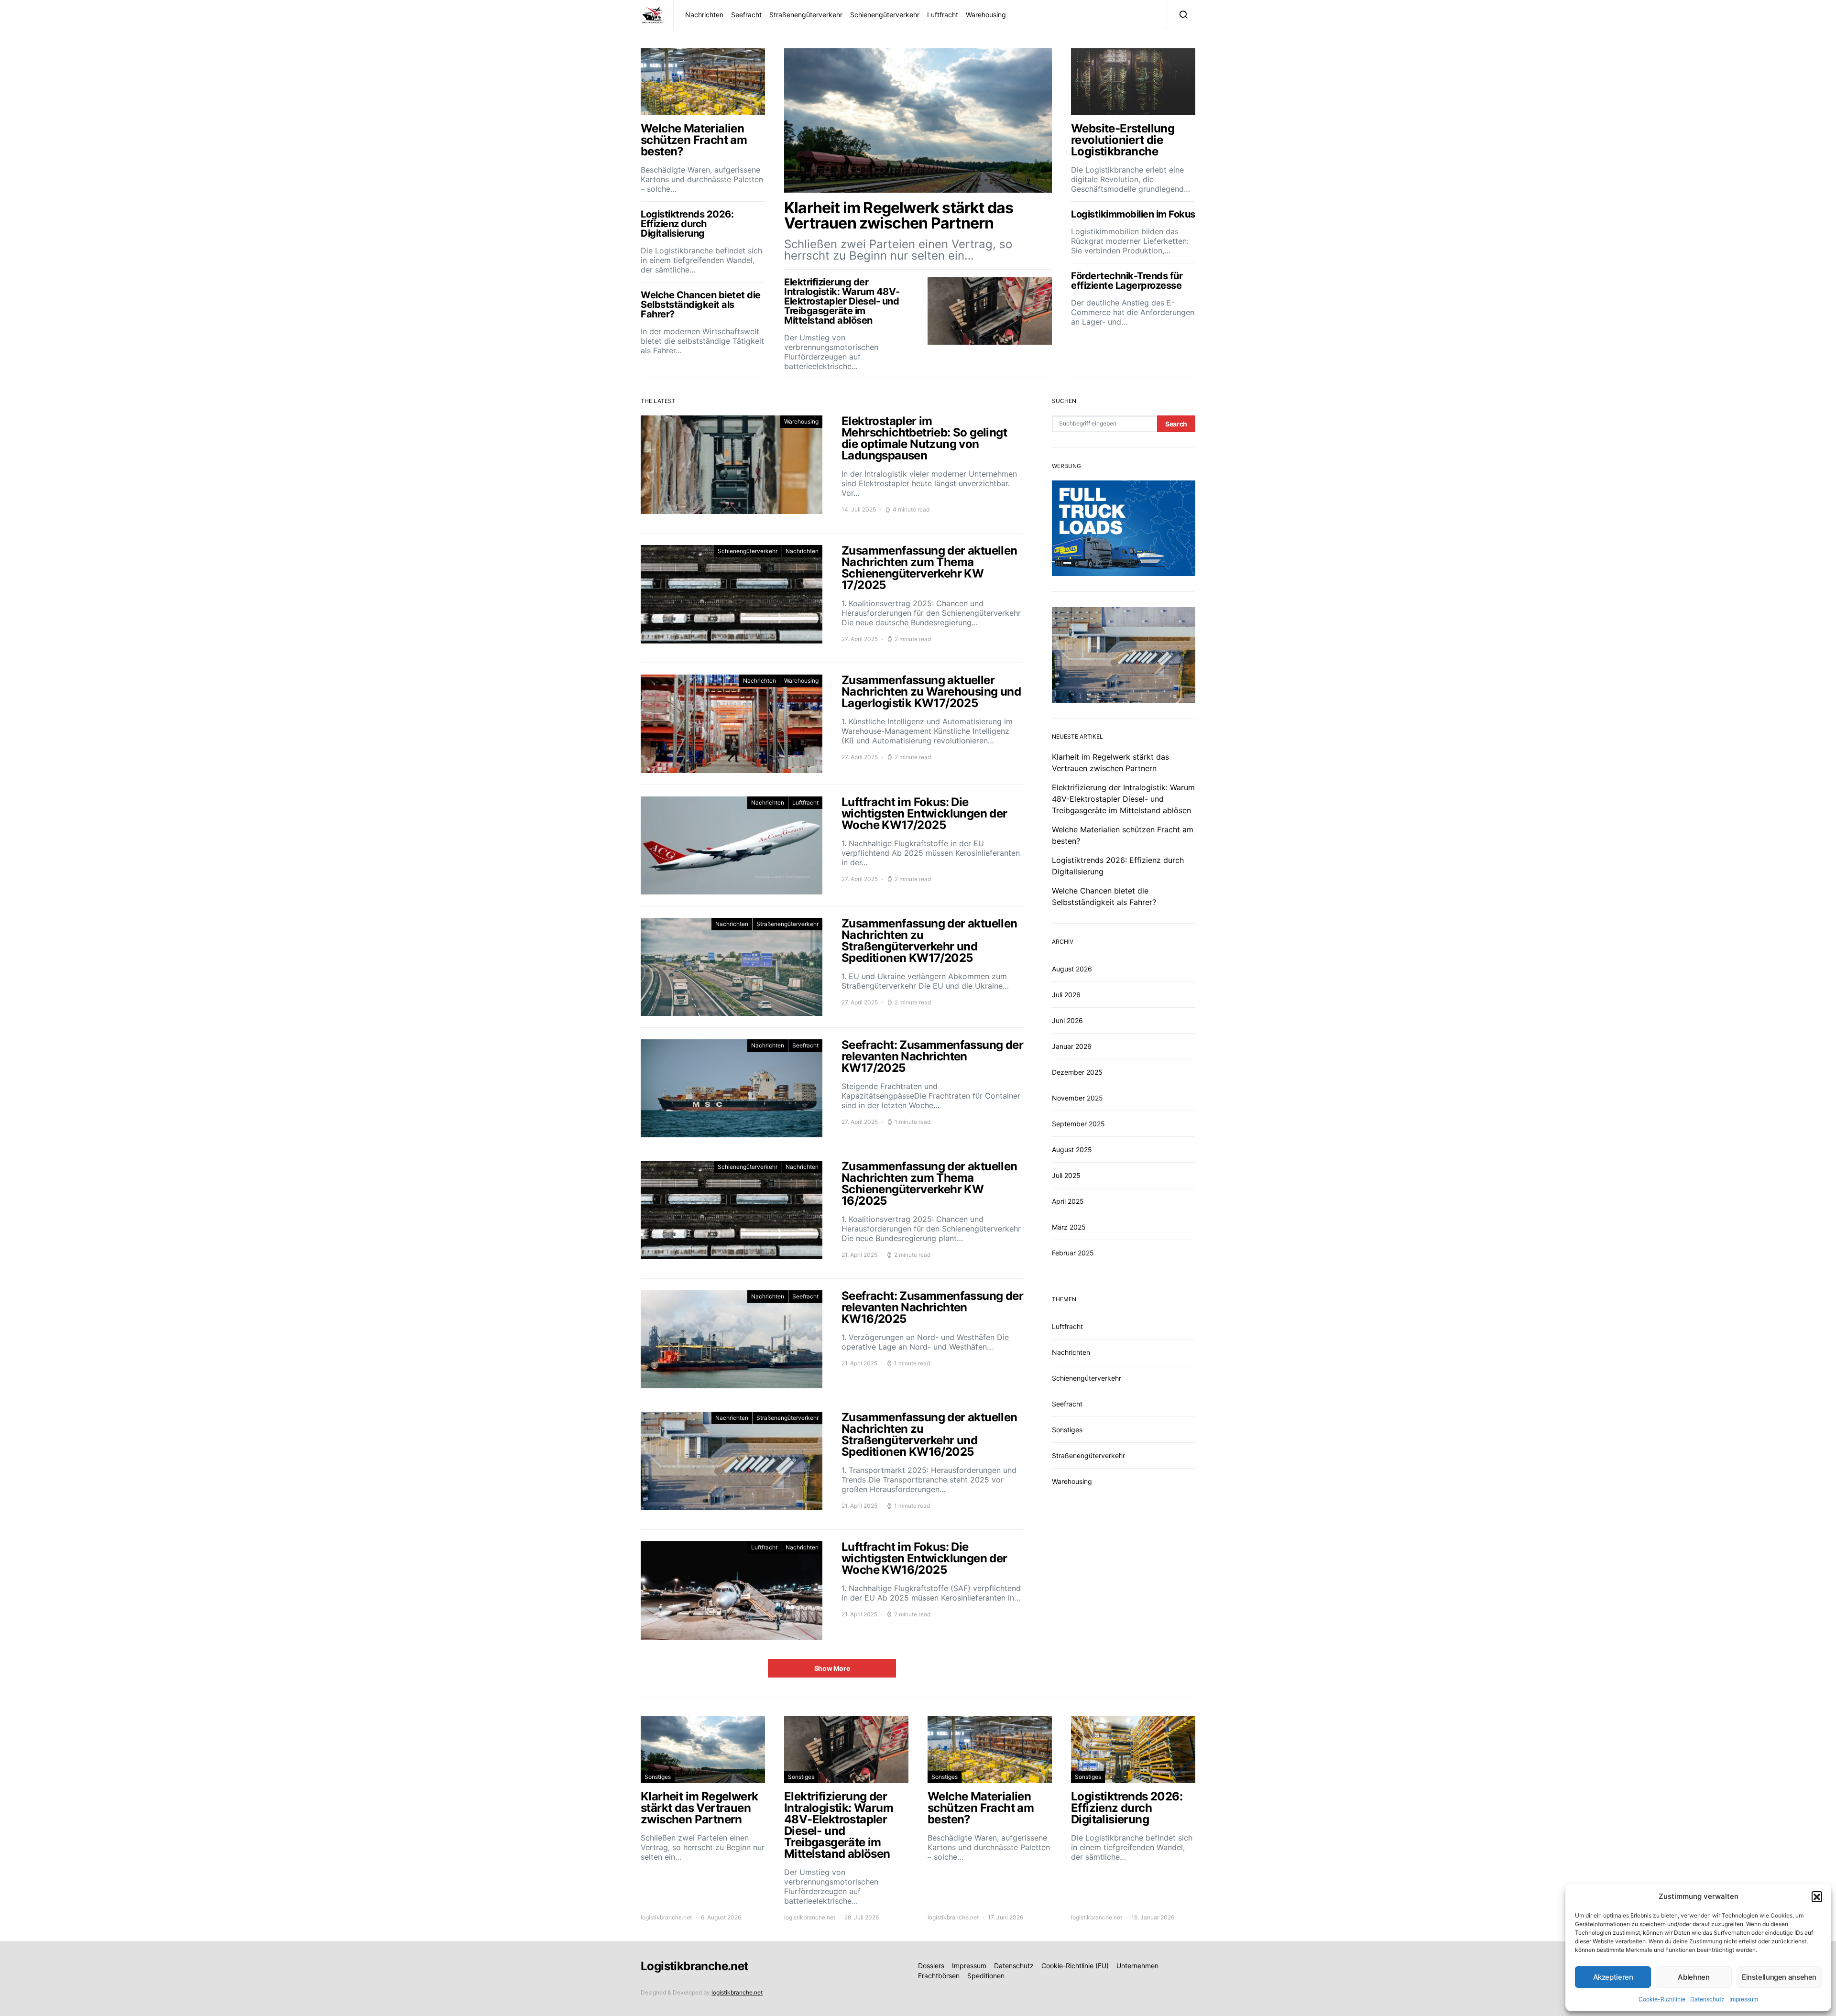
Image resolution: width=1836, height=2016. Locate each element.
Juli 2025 (1066, 1175)
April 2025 (1068, 1201)
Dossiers (931, 1966)
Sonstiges (1067, 1430)
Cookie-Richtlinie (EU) (1075, 1966)
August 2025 (1072, 1150)
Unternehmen (1137, 1966)
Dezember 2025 (1077, 1072)
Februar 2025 (1073, 1253)
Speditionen (986, 1976)
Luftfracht (943, 15)
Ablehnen (1694, 1977)
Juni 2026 (1067, 1020)
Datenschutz (1707, 1999)
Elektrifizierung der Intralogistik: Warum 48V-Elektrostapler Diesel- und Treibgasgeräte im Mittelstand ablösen (1123, 799)
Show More (832, 1668)
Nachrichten (704, 15)
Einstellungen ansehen (1779, 1977)
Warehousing (986, 15)
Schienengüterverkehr (885, 15)
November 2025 (1077, 1098)
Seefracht (746, 15)
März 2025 (1069, 1227)
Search (1176, 424)
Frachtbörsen (939, 1976)
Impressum (1744, 1999)
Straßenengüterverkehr (806, 15)
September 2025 (1078, 1124)
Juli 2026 (1066, 995)
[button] (1817, 1896)
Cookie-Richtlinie (1662, 1999)
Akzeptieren (1613, 1977)
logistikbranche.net (666, 1917)
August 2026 (1072, 969)
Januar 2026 (1072, 1046)
